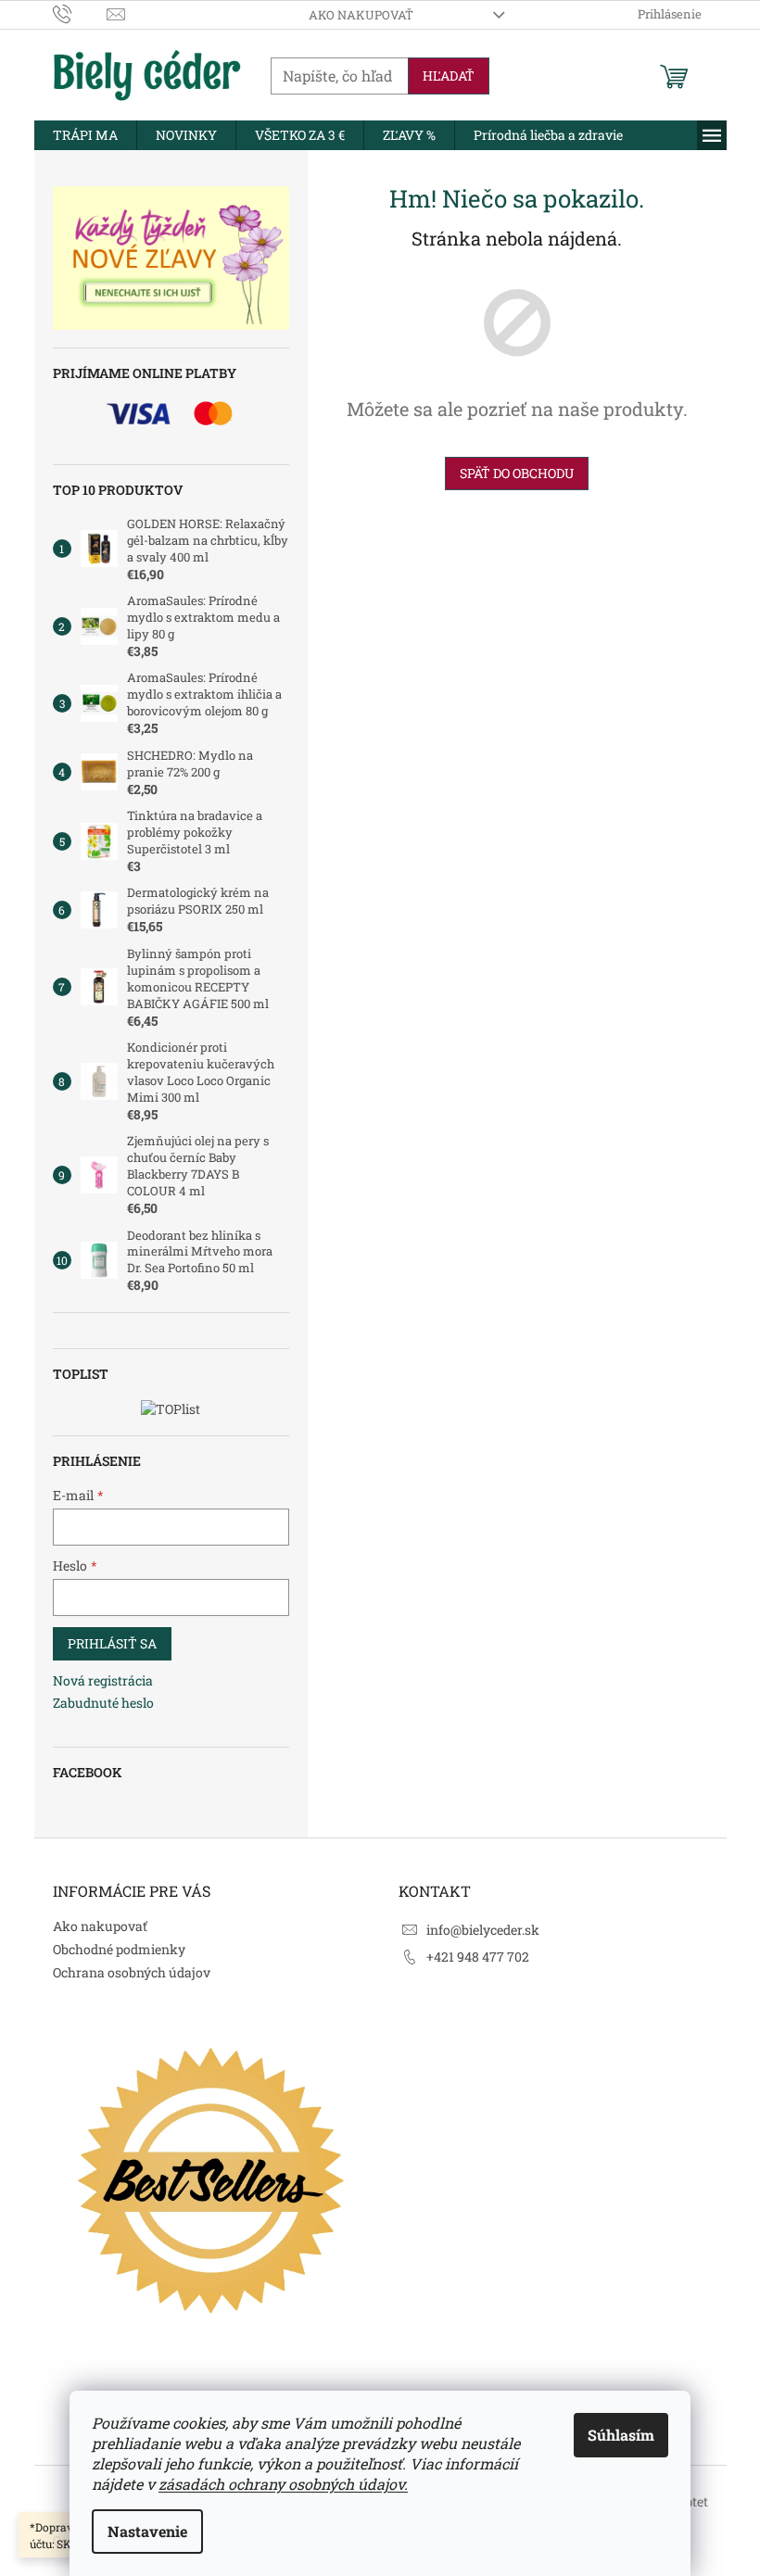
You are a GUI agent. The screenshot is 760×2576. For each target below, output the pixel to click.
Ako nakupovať (361, 15)
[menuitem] (85, 135)
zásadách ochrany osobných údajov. (283, 2484)
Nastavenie (147, 2531)
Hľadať (449, 76)
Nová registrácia (103, 1680)
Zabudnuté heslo (103, 1703)
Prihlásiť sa (112, 1643)
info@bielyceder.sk (483, 1930)
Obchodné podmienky (119, 1949)
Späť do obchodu (517, 473)
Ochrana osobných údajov (132, 1972)
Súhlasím (621, 2435)
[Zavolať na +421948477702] (80, 13)
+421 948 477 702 (478, 1957)
